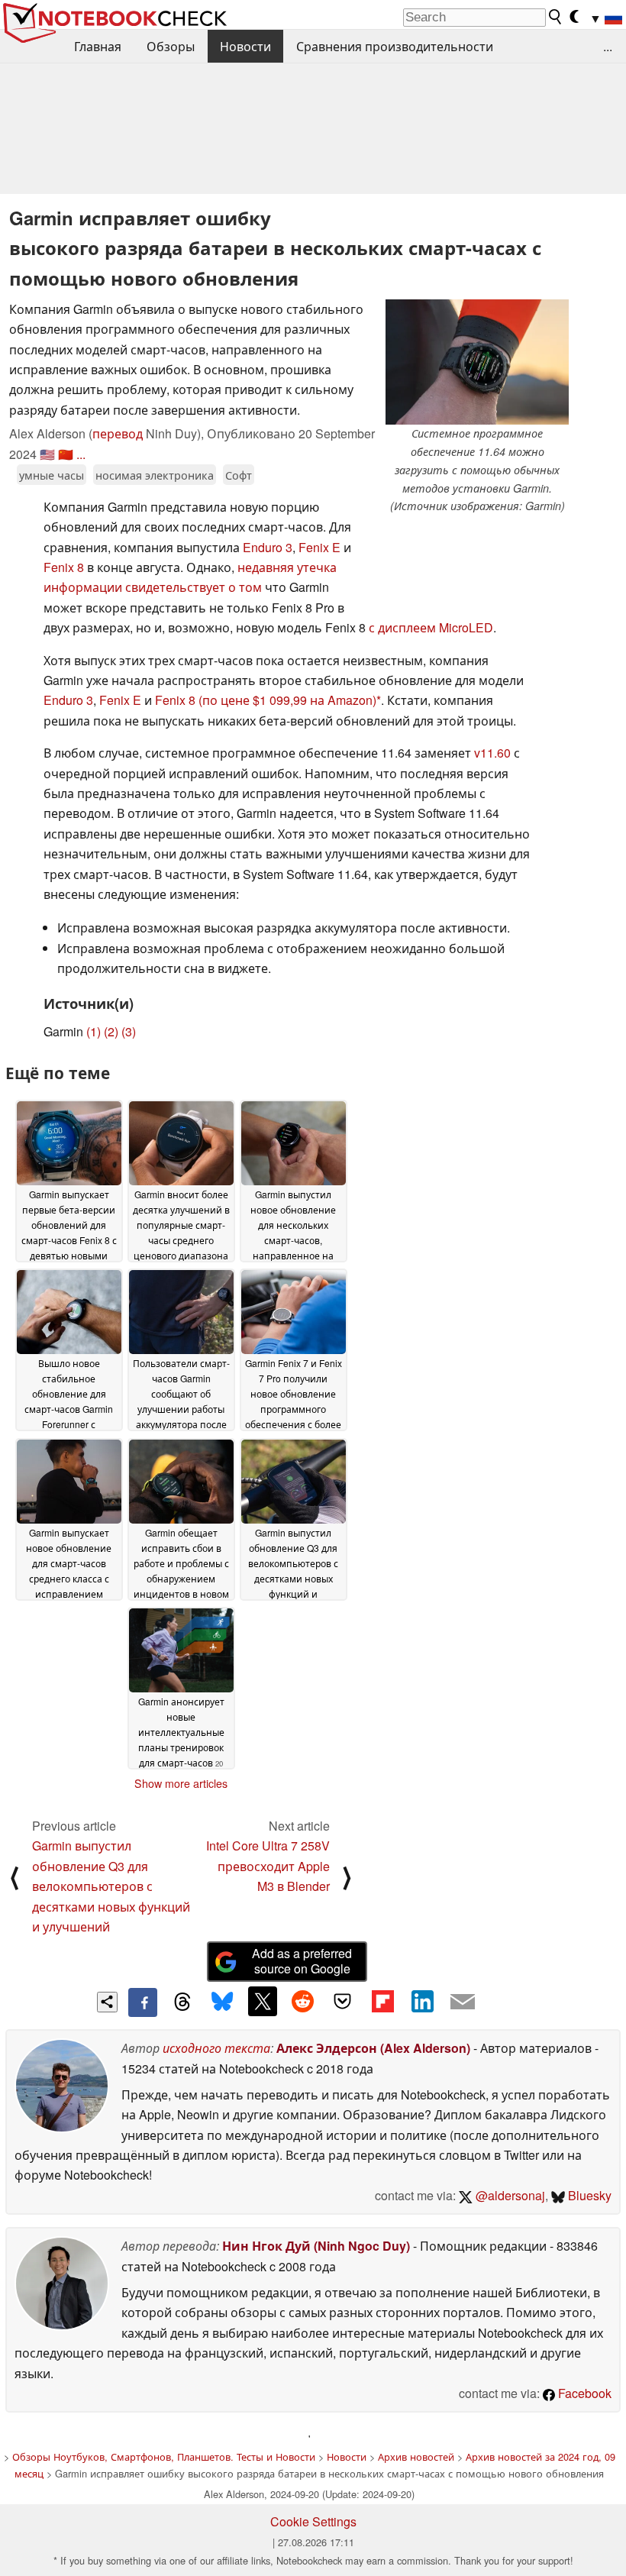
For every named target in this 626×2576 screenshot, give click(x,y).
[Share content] (107, 2002)
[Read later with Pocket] (343, 2001)
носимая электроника (155, 475)
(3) (129, 1031)
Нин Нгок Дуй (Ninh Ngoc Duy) (316, 2246)
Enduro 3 (268, 547)
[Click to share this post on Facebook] (143, 2002)
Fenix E (319, 547)
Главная (98, 46)
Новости (245, 46)
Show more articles (181, 1783)
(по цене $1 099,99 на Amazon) (287, 700)
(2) (111, 1031)
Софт (239, 475)
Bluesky (588, 2195)
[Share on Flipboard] (382, 2001)
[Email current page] (463, 2002)
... (608, 46)
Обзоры (171, 46)
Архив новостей (416, 2456)
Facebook (583, 2393)
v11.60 (492, 753)
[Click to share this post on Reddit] (302, 2001)
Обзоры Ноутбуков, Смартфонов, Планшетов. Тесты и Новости (164, 2456)
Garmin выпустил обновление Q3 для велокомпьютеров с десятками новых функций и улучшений (111, 1886)
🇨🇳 (66, 454)
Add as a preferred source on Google (302, 1961)
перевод (118, 433)
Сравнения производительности (395, 46)
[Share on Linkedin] (422, 2001)
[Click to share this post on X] (263, 2001)
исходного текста (216, 2048)
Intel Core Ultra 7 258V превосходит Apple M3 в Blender (268, 1866)
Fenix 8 (64, 567)
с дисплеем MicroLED (431, 627)
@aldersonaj (509, 2195)
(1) (94, 1031)
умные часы (52, 475)
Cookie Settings (313, 2521)
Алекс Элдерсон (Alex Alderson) (373, 2048)
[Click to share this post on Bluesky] (222, 2002)
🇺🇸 (47, 454)
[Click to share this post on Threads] (182, 2002)
